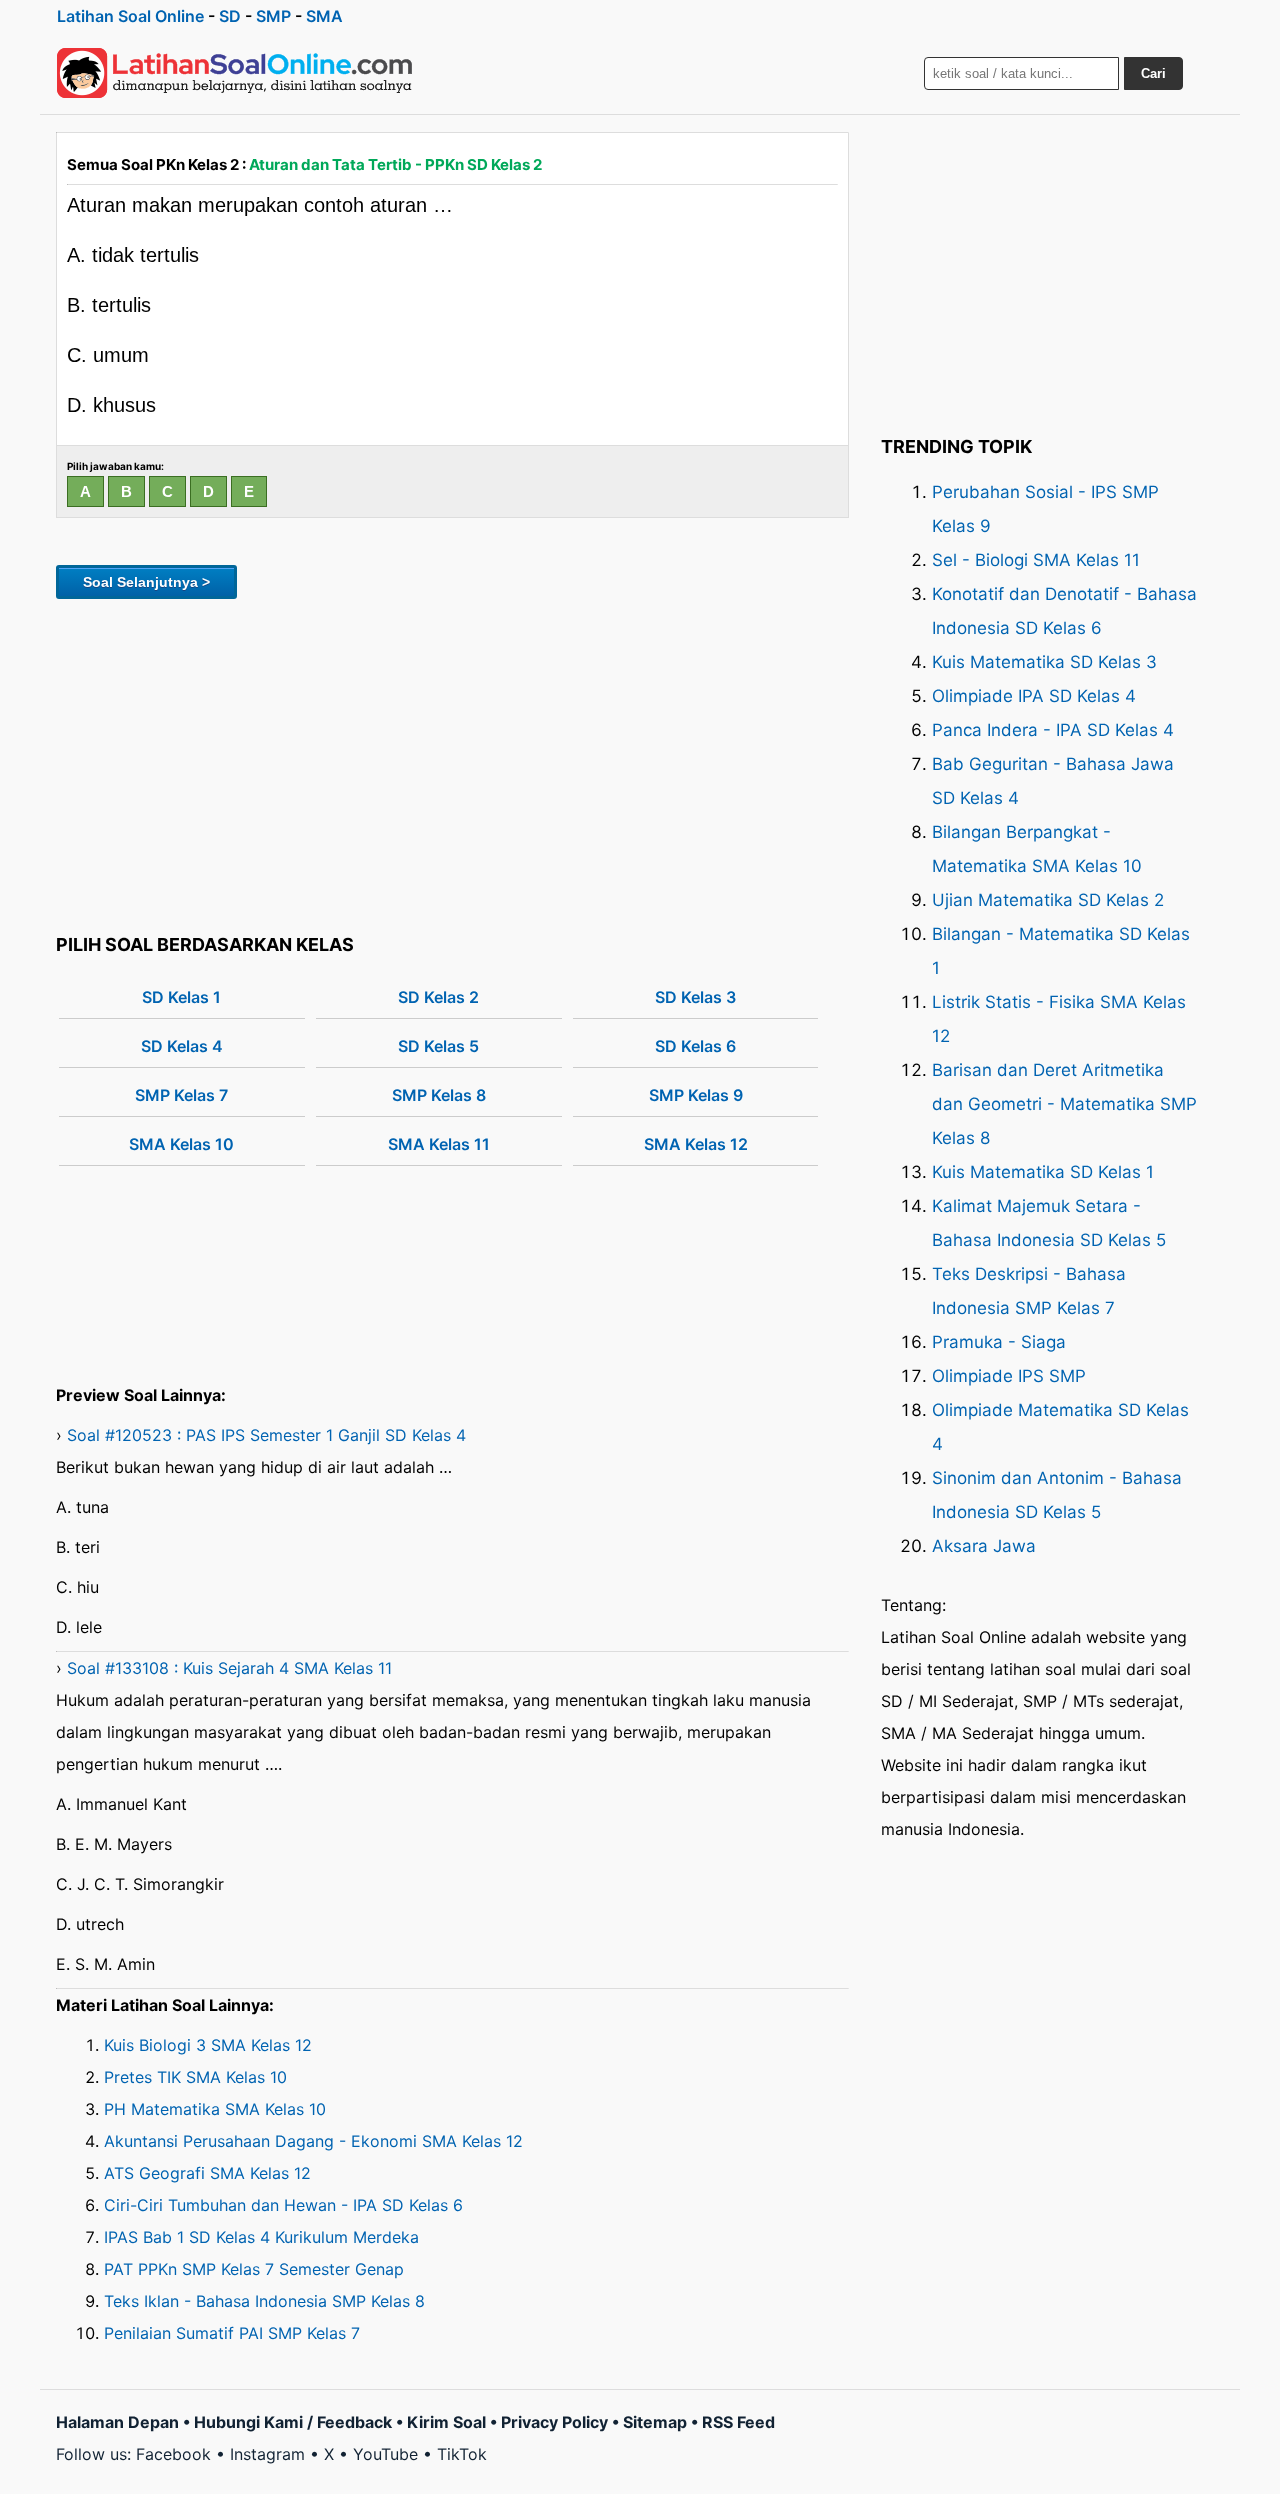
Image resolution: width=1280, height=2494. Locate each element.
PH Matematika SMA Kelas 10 (215, 2109)
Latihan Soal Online (130, 16)
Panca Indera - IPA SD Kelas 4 (1053, 730)
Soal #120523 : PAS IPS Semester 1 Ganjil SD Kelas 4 (266, 1435)
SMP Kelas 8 (439, 1095)
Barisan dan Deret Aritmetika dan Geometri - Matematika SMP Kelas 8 (1064, 1104)
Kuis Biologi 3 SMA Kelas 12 (208, 2045)
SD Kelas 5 (438, 1046)
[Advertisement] (452, 763)
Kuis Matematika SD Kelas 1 (1043, 1172)
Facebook (173, 2454)
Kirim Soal (446, 2422)
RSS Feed (738, 2422)
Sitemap (655, 2422)
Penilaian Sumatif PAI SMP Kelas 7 (232, 2333)
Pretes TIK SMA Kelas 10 (195, 2077)
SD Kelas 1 (181, 997)
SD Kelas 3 (695, 997)
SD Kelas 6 (695, 1046)
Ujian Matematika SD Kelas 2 (1048, 900)
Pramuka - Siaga (999, 1342)
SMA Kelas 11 (439, 1144)
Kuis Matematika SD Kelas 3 (1044, 662)
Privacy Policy (554, 2422)
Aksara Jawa (984, 1546)
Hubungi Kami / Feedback (293, 2422)
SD (230, 16)
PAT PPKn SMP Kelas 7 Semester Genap (254, 2269)
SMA (324, 16)
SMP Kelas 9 (696, 1095)
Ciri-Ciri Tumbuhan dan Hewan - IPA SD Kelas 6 (283, 2205)
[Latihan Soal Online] (235, 73)
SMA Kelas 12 (696, 1144)
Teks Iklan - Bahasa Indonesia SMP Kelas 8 (264, 2301)
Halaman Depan (117, 2422)
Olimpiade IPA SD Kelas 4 (1034, 696)
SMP (273, 16)
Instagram (267, 2454)
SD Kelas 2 (438, 997)
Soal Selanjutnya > (146, 582)
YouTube (385, 2454)
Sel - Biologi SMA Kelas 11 (1036, 560)
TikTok (462, 2454)
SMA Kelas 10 (181, 1144)
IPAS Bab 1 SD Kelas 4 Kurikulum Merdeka (261, 2237)
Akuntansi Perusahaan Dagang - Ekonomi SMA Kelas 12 (313, 2141)
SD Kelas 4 (182, 1046)
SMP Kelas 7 (181, 1095)
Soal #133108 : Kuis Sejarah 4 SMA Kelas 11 (229, 1668)
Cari (1153, 73)
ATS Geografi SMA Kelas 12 (207, 2173)
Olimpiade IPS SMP (1009, 1376)
